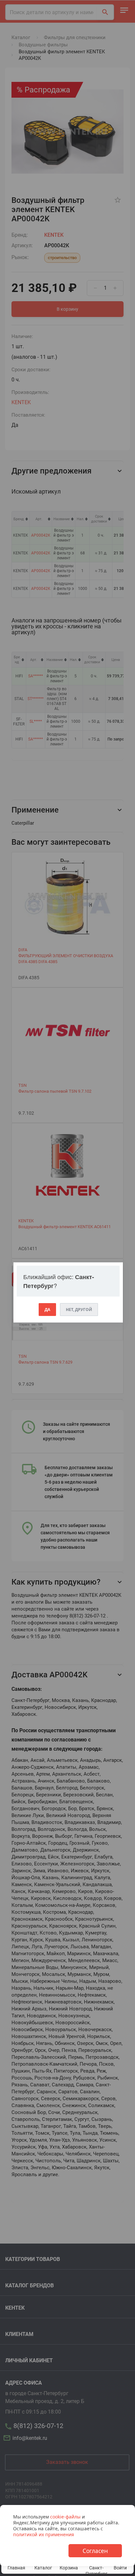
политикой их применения (44, 2534)
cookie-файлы (65, 2517)
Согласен (95, 2551)
